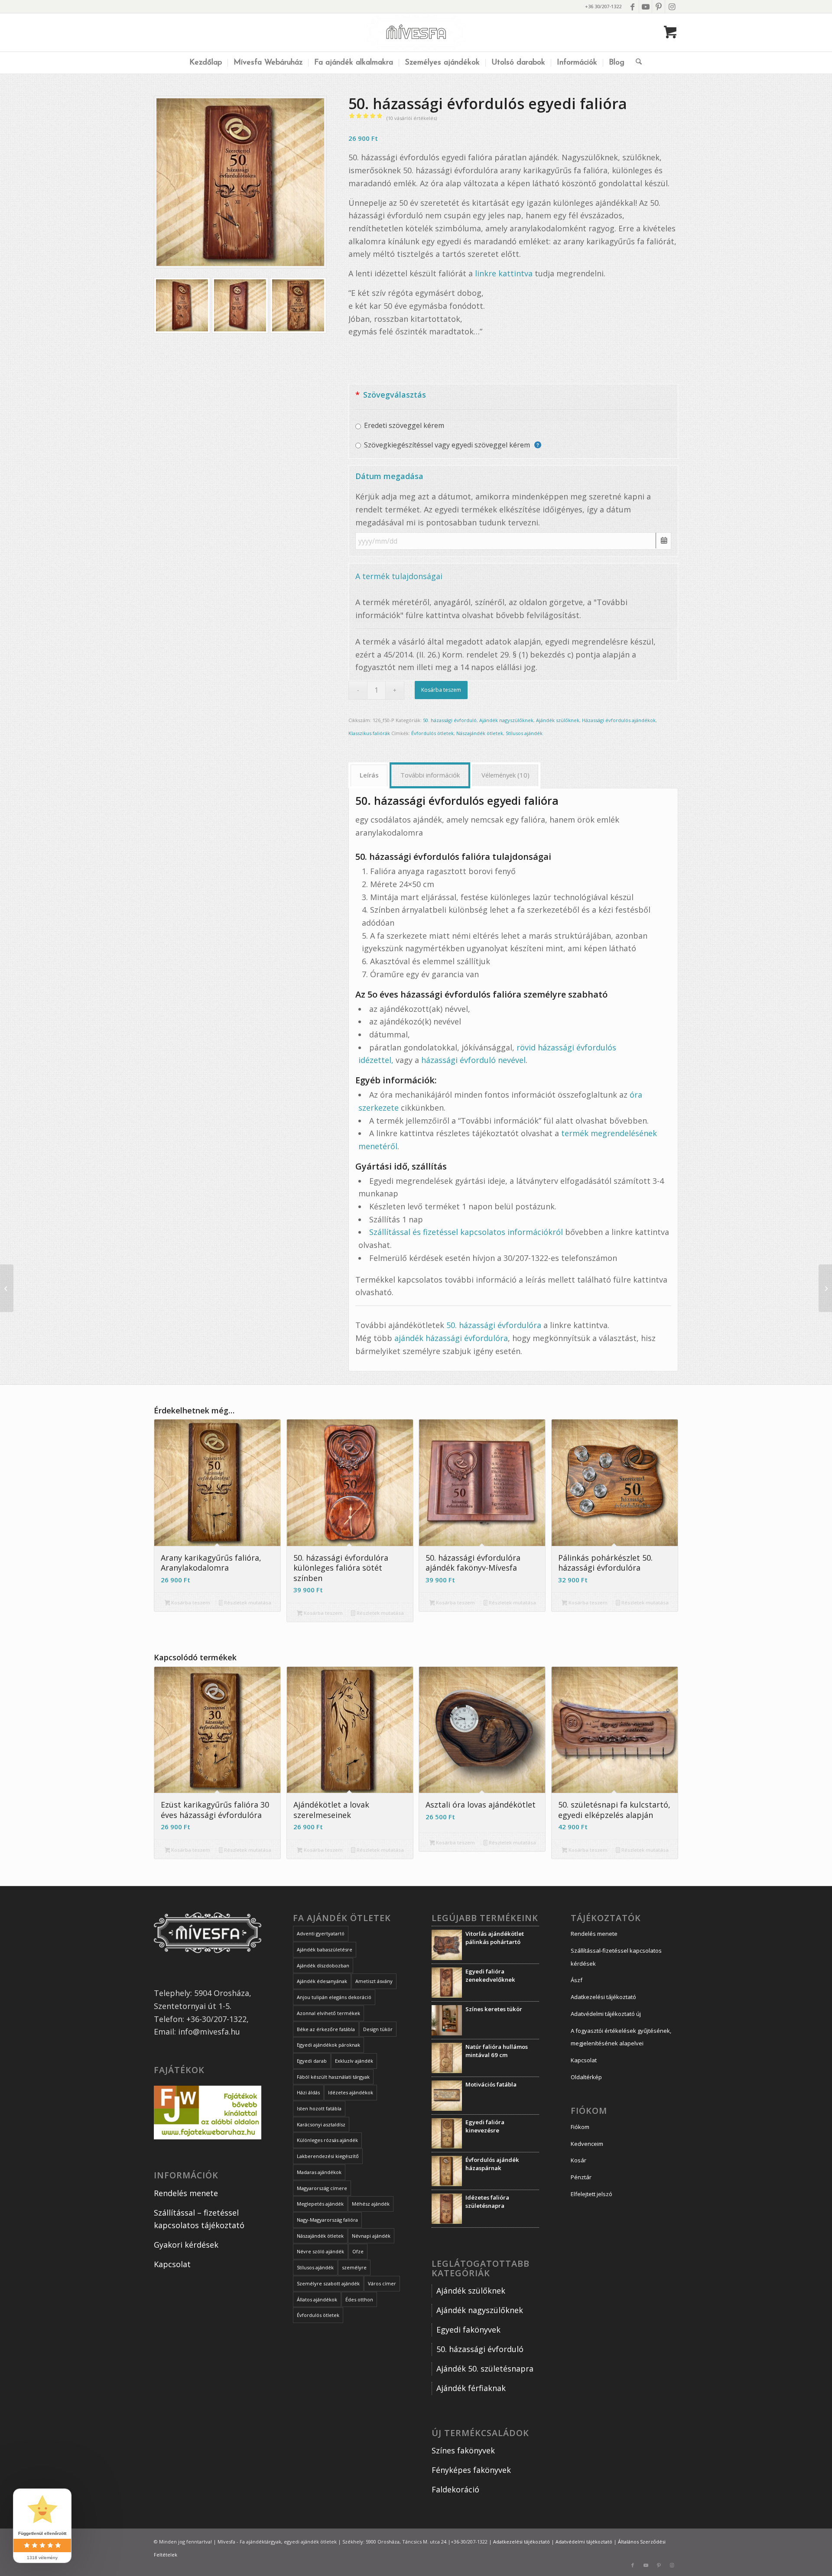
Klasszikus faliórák (369, 733)
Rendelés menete (186, 2193)
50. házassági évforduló (450, 720)
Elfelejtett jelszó (591, 2194)
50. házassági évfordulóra (494, 1325)
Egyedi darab (312, 2061)
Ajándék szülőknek (558, 720)
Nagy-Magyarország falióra (327, 2220)
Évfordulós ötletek (432, 733)
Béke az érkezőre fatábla (326, 2029)
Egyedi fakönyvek (468, 2330)
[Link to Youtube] (645, 6)
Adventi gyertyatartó (321, 1933)
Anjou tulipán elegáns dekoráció (334, 1997)
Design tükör (378, 2029)
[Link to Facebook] (632, 6)
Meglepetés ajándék (320, 2204)
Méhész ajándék (371, 2204)
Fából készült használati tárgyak (333, 2077)
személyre (354, 2267)
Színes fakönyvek (463, 2450)
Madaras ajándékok (319, 2172)
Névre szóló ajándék (320, 2251)
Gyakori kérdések (186, 2245)
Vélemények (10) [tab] (505, 775)
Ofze (358, 2251)
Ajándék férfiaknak (471, 2388)
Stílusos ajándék (524, 733)
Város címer (382, 2283)
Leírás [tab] (369, 775)
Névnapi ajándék (371, 2236)
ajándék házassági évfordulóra (451, 1338)
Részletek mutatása (247, 1602)
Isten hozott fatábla (319, 2108)
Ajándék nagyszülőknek (506, 720)
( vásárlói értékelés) (412, 118)
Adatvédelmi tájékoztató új (606, 2014)
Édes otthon (359, 2299)
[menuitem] (206, 63)
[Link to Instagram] (672, 6)
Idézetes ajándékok (351, 2092)
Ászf (577, 1980)
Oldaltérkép (586, 2077)
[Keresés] (636, 63)
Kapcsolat (172, 2264)
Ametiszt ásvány (374, 1981)
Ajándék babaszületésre (325, 1949)
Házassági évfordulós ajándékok (619, 720)
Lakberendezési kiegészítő (328, 2156)
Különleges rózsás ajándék (327, 2140)
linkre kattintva (505, 273)
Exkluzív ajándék (354, 2061)
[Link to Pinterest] (658, 6)
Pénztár (581, 2177)
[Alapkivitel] (240, 182)
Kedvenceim (587, 2144)
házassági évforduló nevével (473, 1060)
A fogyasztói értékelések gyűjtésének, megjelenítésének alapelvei (621, 2037)
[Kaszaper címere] (825, 1288)
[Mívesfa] (416, 32)
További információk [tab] (430, 775)
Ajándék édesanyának (322, 1981)
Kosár (578, 2160)
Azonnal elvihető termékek (328, 2013)
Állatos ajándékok (317, 2299)
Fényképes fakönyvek (471, 2470)
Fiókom (580, 2127)
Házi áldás (308, 2092)
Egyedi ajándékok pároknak (328, 2045)
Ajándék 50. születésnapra (485, 2369)
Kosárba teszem (441, 690)
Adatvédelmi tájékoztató (584, 2542)
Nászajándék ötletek (480, 733)
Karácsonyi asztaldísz (321, 2124)
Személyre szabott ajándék (328, 2283)
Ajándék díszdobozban (323, 1965)
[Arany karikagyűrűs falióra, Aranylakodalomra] (7, 1288)
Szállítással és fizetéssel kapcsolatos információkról (466, 1232)
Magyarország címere (322, 2188)
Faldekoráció (455, 2489)
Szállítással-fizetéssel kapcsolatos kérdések (616, 1957)
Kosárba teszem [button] (190, 1602)
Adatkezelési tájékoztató (603, 1997)
